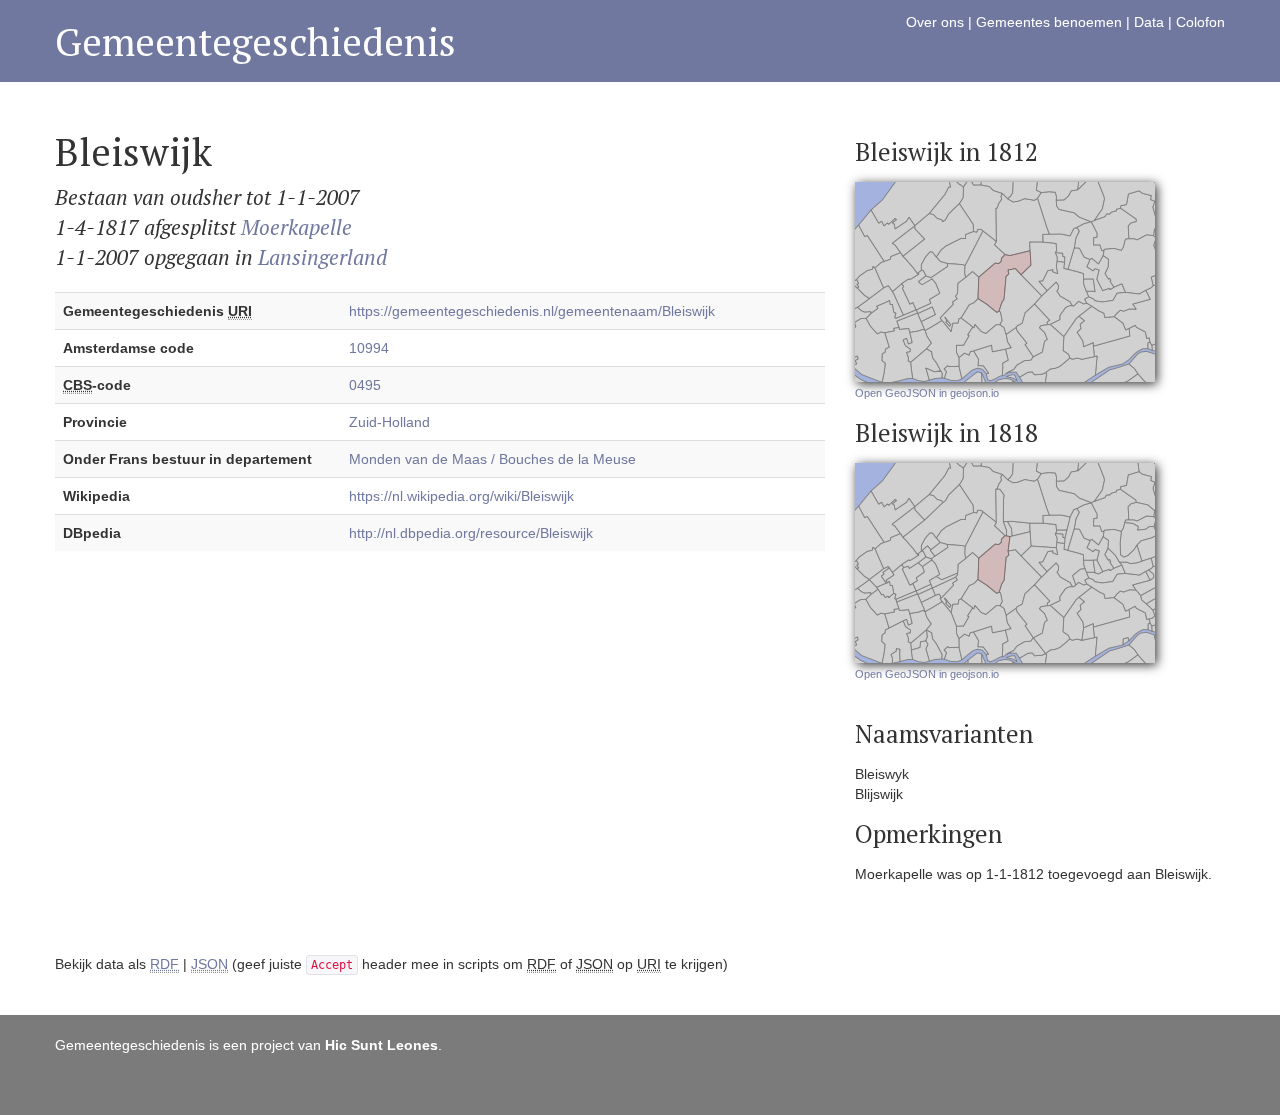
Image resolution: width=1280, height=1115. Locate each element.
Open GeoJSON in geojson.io (927, 393)
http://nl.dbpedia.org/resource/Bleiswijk (471, 533)
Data (1149, 22)
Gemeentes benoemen (1049, 22)
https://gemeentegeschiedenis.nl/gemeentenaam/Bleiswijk (532, 311)
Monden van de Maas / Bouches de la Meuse (492, 459)
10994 (369, 348)
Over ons (935, 22)
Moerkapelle (296, 227)
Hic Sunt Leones (381, 1045)
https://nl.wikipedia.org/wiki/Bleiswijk (461, 496)
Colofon (1200, 22)
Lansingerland (322, 257)
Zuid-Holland (389, 422)
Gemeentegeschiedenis (255, 41)
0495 (365, 385)
